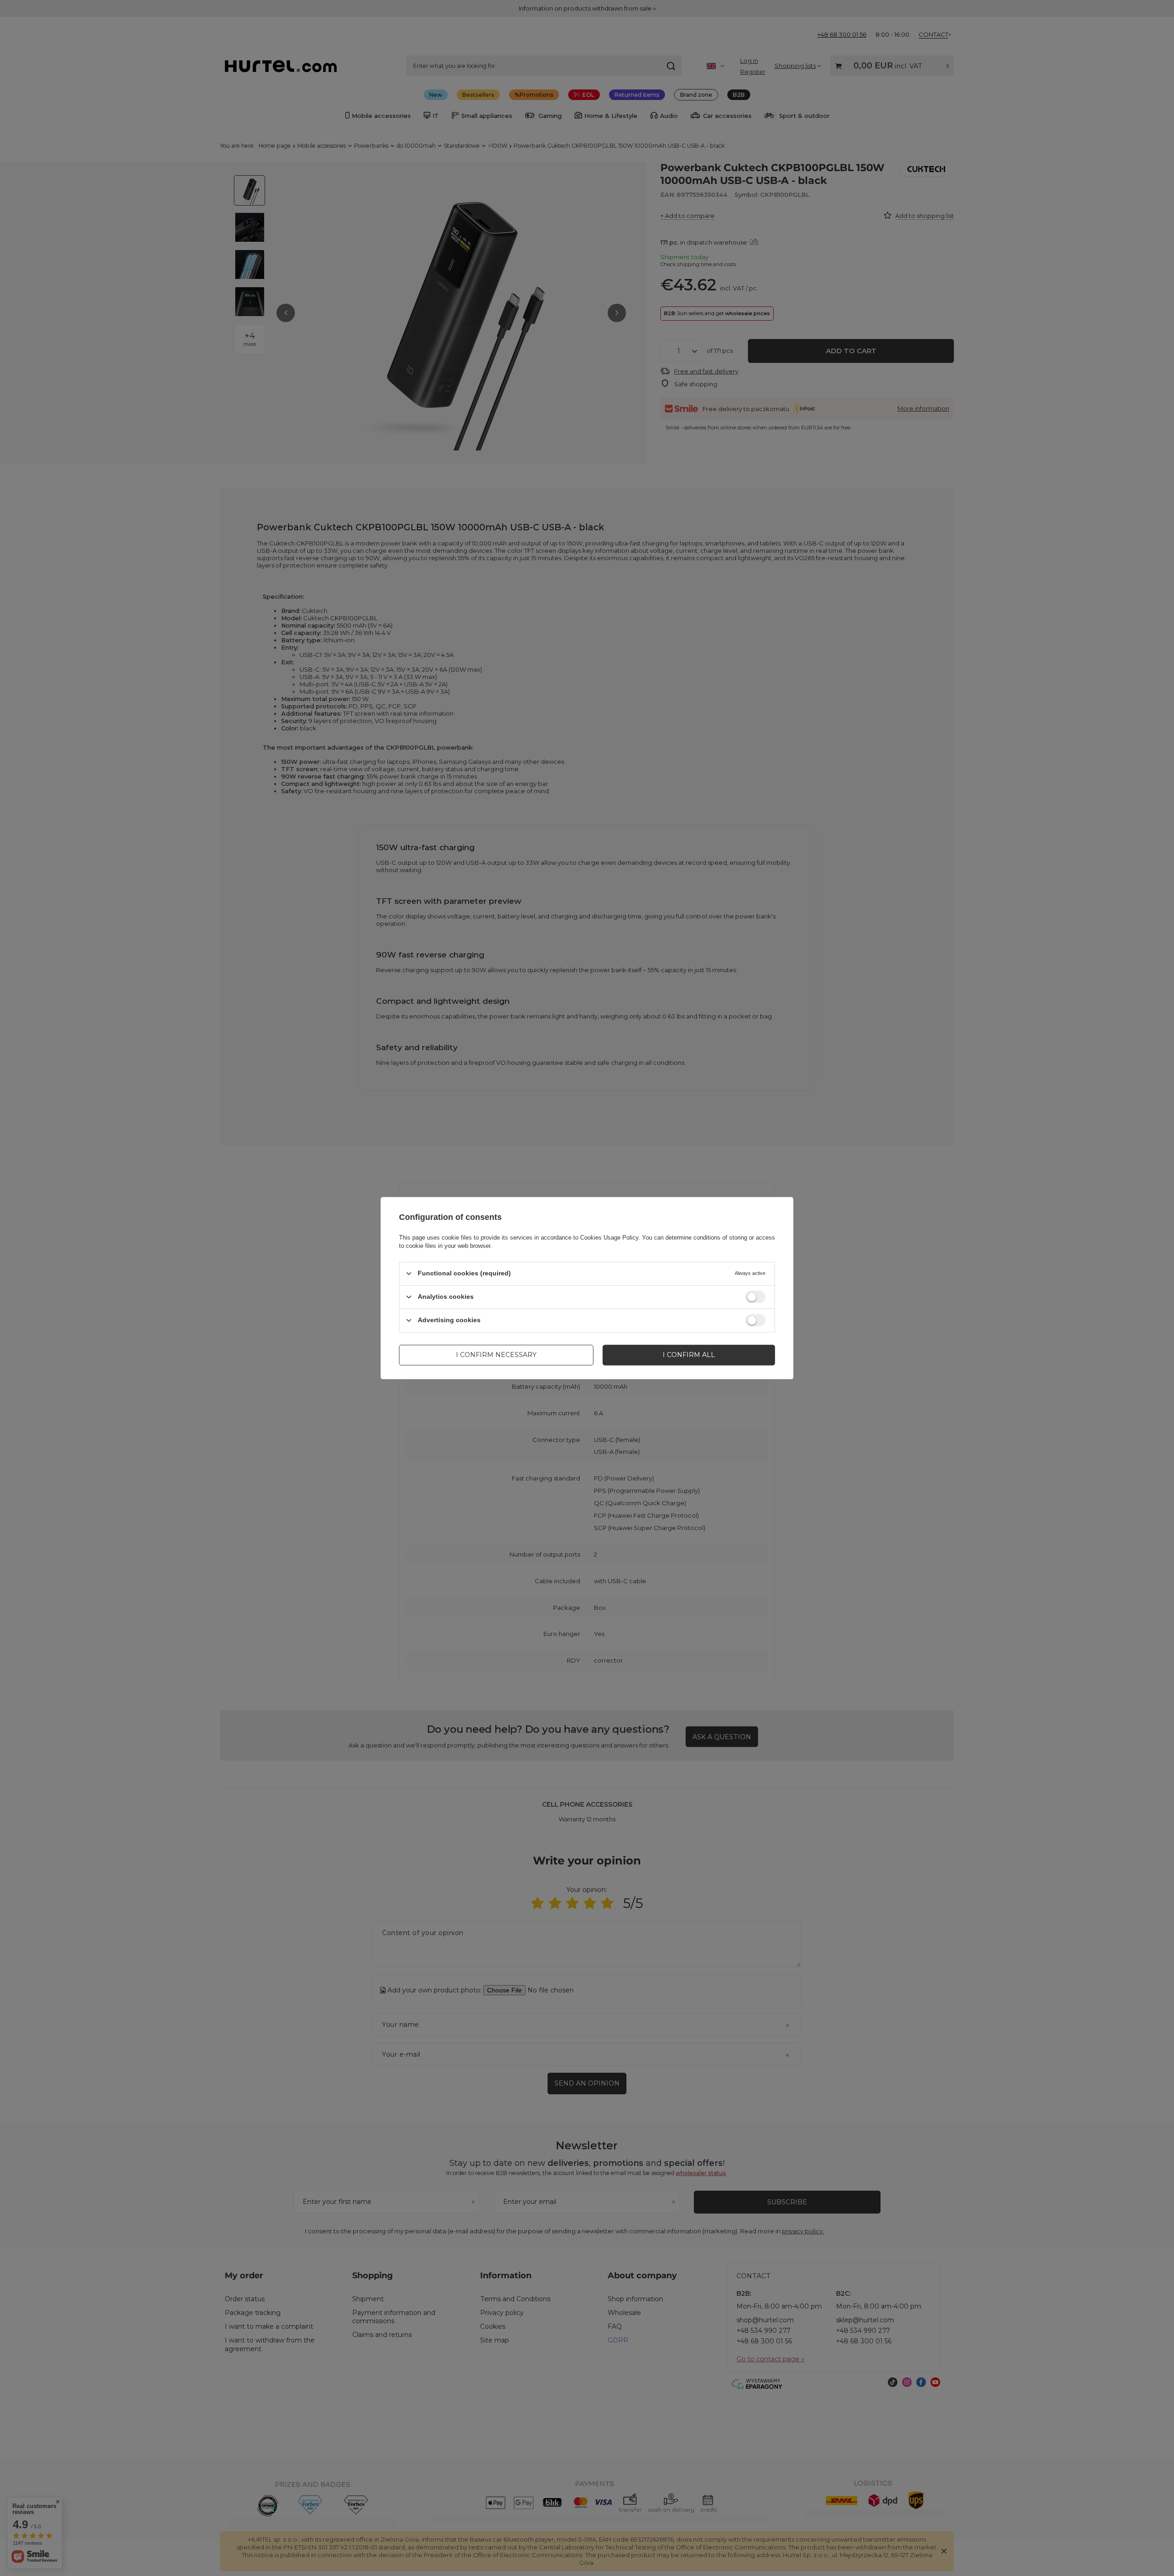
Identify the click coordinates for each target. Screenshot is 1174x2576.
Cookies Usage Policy (609, 1238)
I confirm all (689, 1355)
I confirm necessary (496, 1355)
